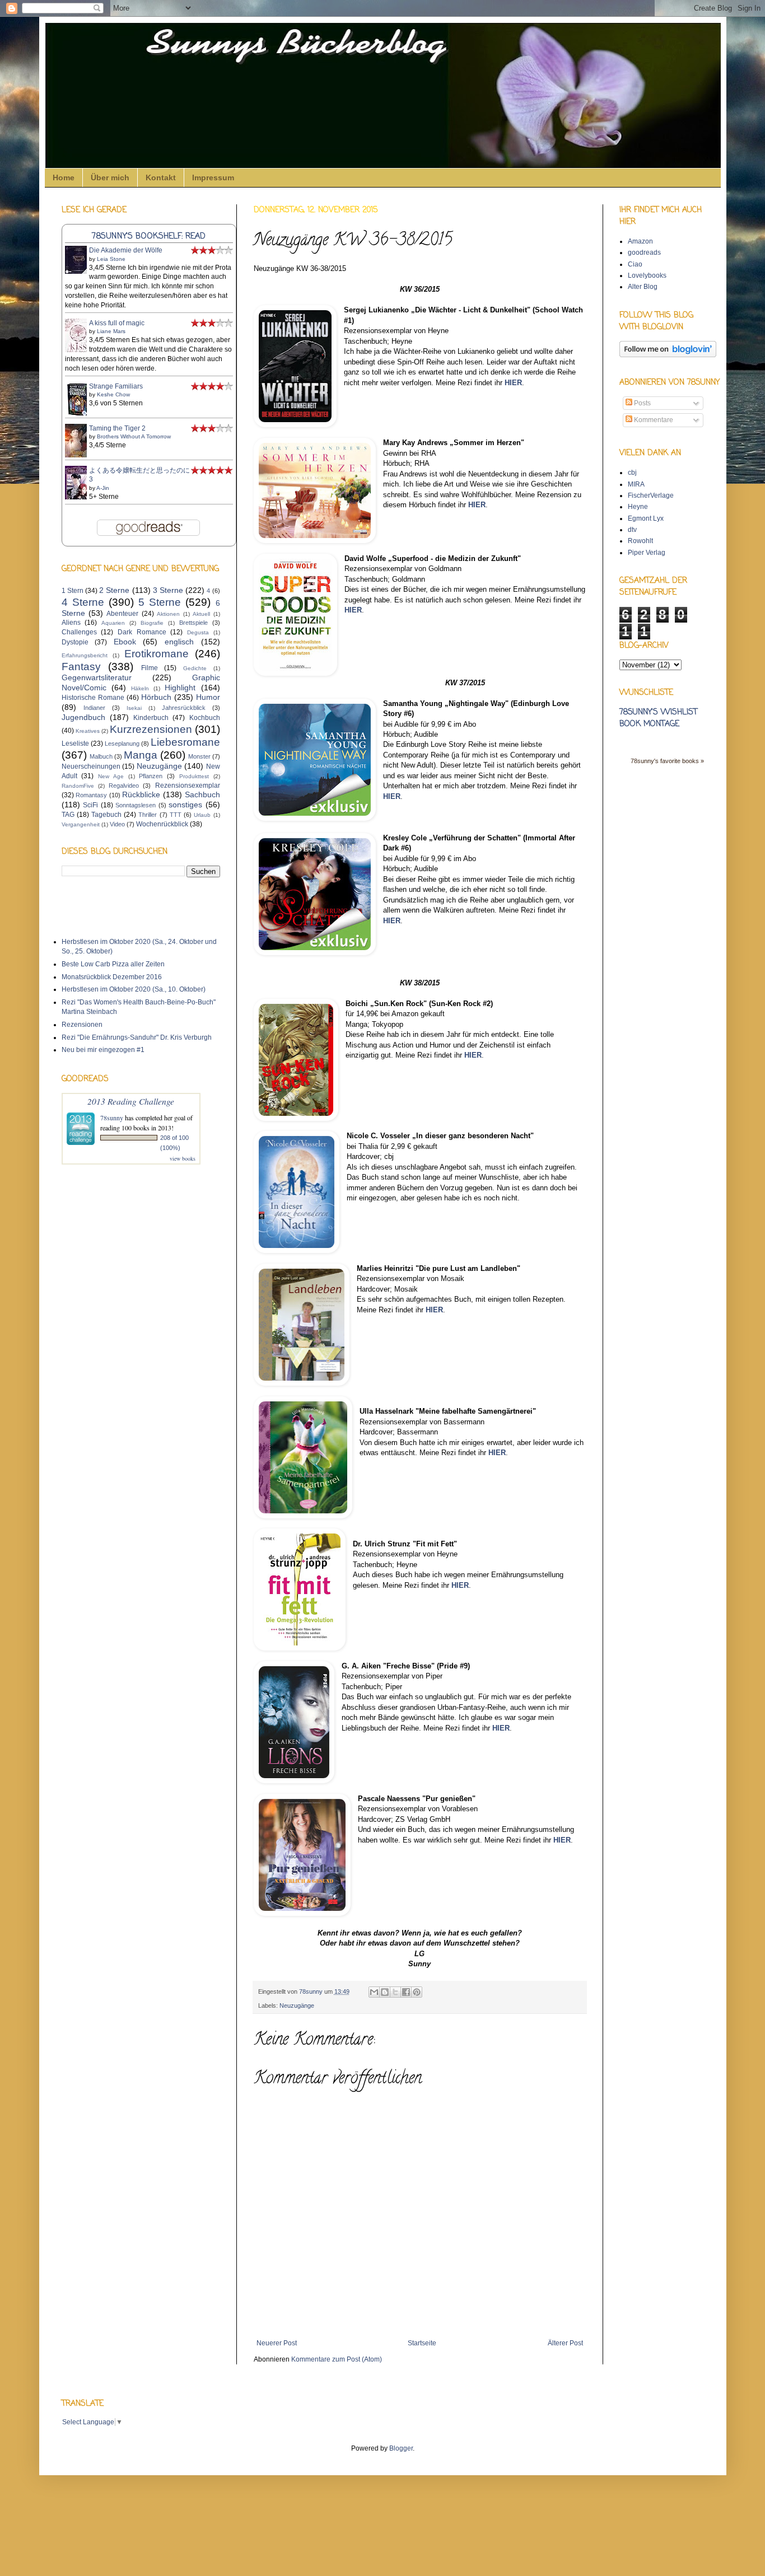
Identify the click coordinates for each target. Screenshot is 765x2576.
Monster (199, 756)
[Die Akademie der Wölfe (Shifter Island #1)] (79, 272)
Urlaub (202, 815)
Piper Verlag (647, 553)
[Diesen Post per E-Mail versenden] (374, 1992)
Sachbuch (202, 794)
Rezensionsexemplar (188, 786)
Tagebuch (106, 815)
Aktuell (201, 614)
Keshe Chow (113, 394)
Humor (208, 697)
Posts (642, 403)
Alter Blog (643, 287)
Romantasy (91, 795)
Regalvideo (124, 786)
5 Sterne (160, 602)
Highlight (180, 688)
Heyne (638, 507)
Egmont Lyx (646, 518)
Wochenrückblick (162, 824)
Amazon (640, 241)
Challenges (79, 632)
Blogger (401, 2448)
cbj (632, 473)
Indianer (94, 708)
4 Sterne (83, 602)
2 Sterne (114, 590)
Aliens (71, 623)
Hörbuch (156, 697)
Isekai (134, 708)
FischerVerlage (651, 495)
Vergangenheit (81, 824)
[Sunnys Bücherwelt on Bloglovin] (668, 355)
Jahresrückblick (184, 708)
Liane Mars (111, 331)
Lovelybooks (647, 275)
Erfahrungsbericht (85, 655)
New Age (111, 776)
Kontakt (161, 177)
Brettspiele (193, 623)
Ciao (635, 264)
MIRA (636, 484)
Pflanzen (151, 776)
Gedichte (195, 668)
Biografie (152, 623)
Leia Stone (111, 259)
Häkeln (140, 688)
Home (64, 177)
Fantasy (81, 667)
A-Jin (103, 488)
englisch (179, 642)
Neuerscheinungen (91, 766)
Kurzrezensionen (151, 729)
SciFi (90, 805)
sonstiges (185, 805)
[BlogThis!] (385, 1992)
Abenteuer (122, 614)
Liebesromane (185, 742)
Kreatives (88, 731)
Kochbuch (205, 718)
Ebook (125, 642)
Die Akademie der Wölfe (126, 250)
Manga (141, 755)
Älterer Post (565, 2343)
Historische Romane (93, 698)
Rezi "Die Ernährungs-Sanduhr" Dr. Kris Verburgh (137, 1037)
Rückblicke (141, 794)
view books (183, 1158)
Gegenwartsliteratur (97, 677)
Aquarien (113, 623)
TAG (68, 815)
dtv (632, 530)
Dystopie (75, 642)
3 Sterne (168, 590)
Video (117, 824)
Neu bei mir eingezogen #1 (103, 1050)
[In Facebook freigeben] (406, 1992)
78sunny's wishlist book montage (658, 718)
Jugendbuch (83, 717)
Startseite (422, 2343)
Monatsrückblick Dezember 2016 (112, 977)
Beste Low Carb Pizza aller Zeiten (113, 964)
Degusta (198, 632)
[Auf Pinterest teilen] (417, 1992)
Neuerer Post (277, 2343)
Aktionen (168, 614)
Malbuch (101, 756)
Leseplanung (122, 744)
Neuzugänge (297, 2005)
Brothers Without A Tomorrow (134, 436)
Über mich (110, 177)
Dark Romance (142, 632)
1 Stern (73, 591)
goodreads (644, 253)
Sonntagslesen (136, 805)
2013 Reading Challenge (131, 1101)
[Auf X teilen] (395, 1992)
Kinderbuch (151, 718)
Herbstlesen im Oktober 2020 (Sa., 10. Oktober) (134, 989)
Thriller (148, 815)
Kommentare (653, 420)
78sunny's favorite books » (667, 761)
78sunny (312, 1991)
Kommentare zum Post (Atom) (337, 2359)
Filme (150, 668)
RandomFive (78, 786)
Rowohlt (640, 541)
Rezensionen (82, 1025)
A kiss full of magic (117, 323)
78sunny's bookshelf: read (149, 236)
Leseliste (75, 744)
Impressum (213, 177)
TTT (176, 815)
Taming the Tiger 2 (117, 428)
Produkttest (194, 776)
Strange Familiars (116, 386)
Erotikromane (157, 654)
